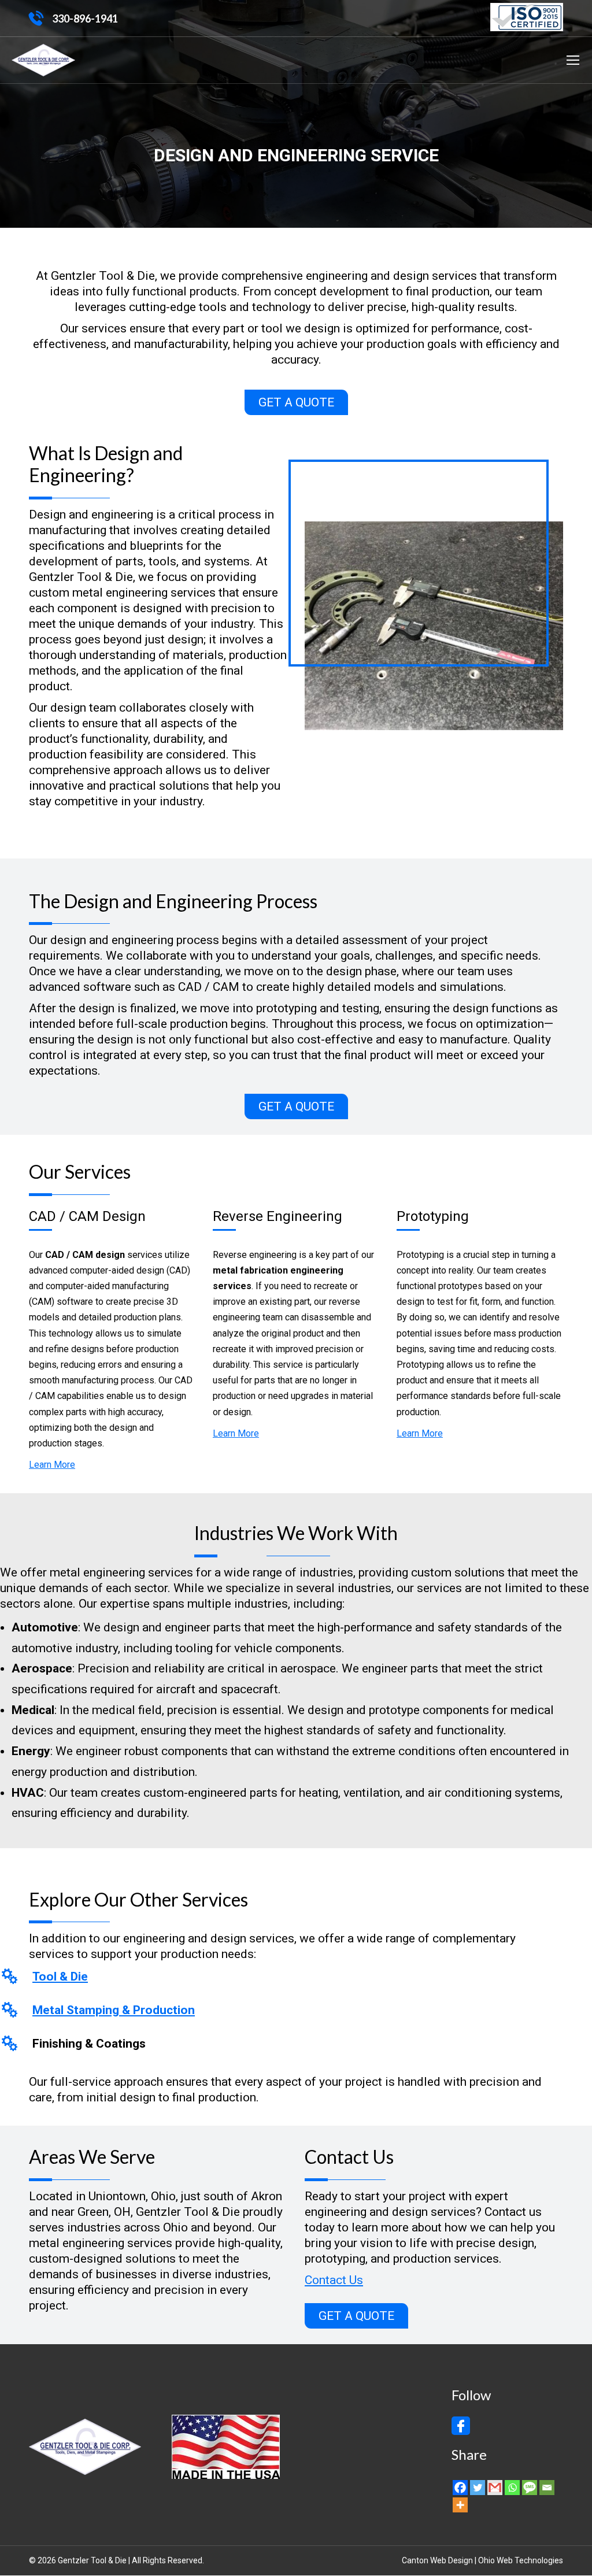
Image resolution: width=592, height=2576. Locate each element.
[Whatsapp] (512, 2488)
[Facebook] (460, 2488)
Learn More (52, 1465)
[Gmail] (495, 2488)
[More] (460, 2505)
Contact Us (334, 2280)
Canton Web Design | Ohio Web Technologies (482, 2560)
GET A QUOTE (296, 402)
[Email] (547, 2488)
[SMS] (530, 2488)
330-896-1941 (85, 18)
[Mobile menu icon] (573, 60)
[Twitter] (478, 2488)
